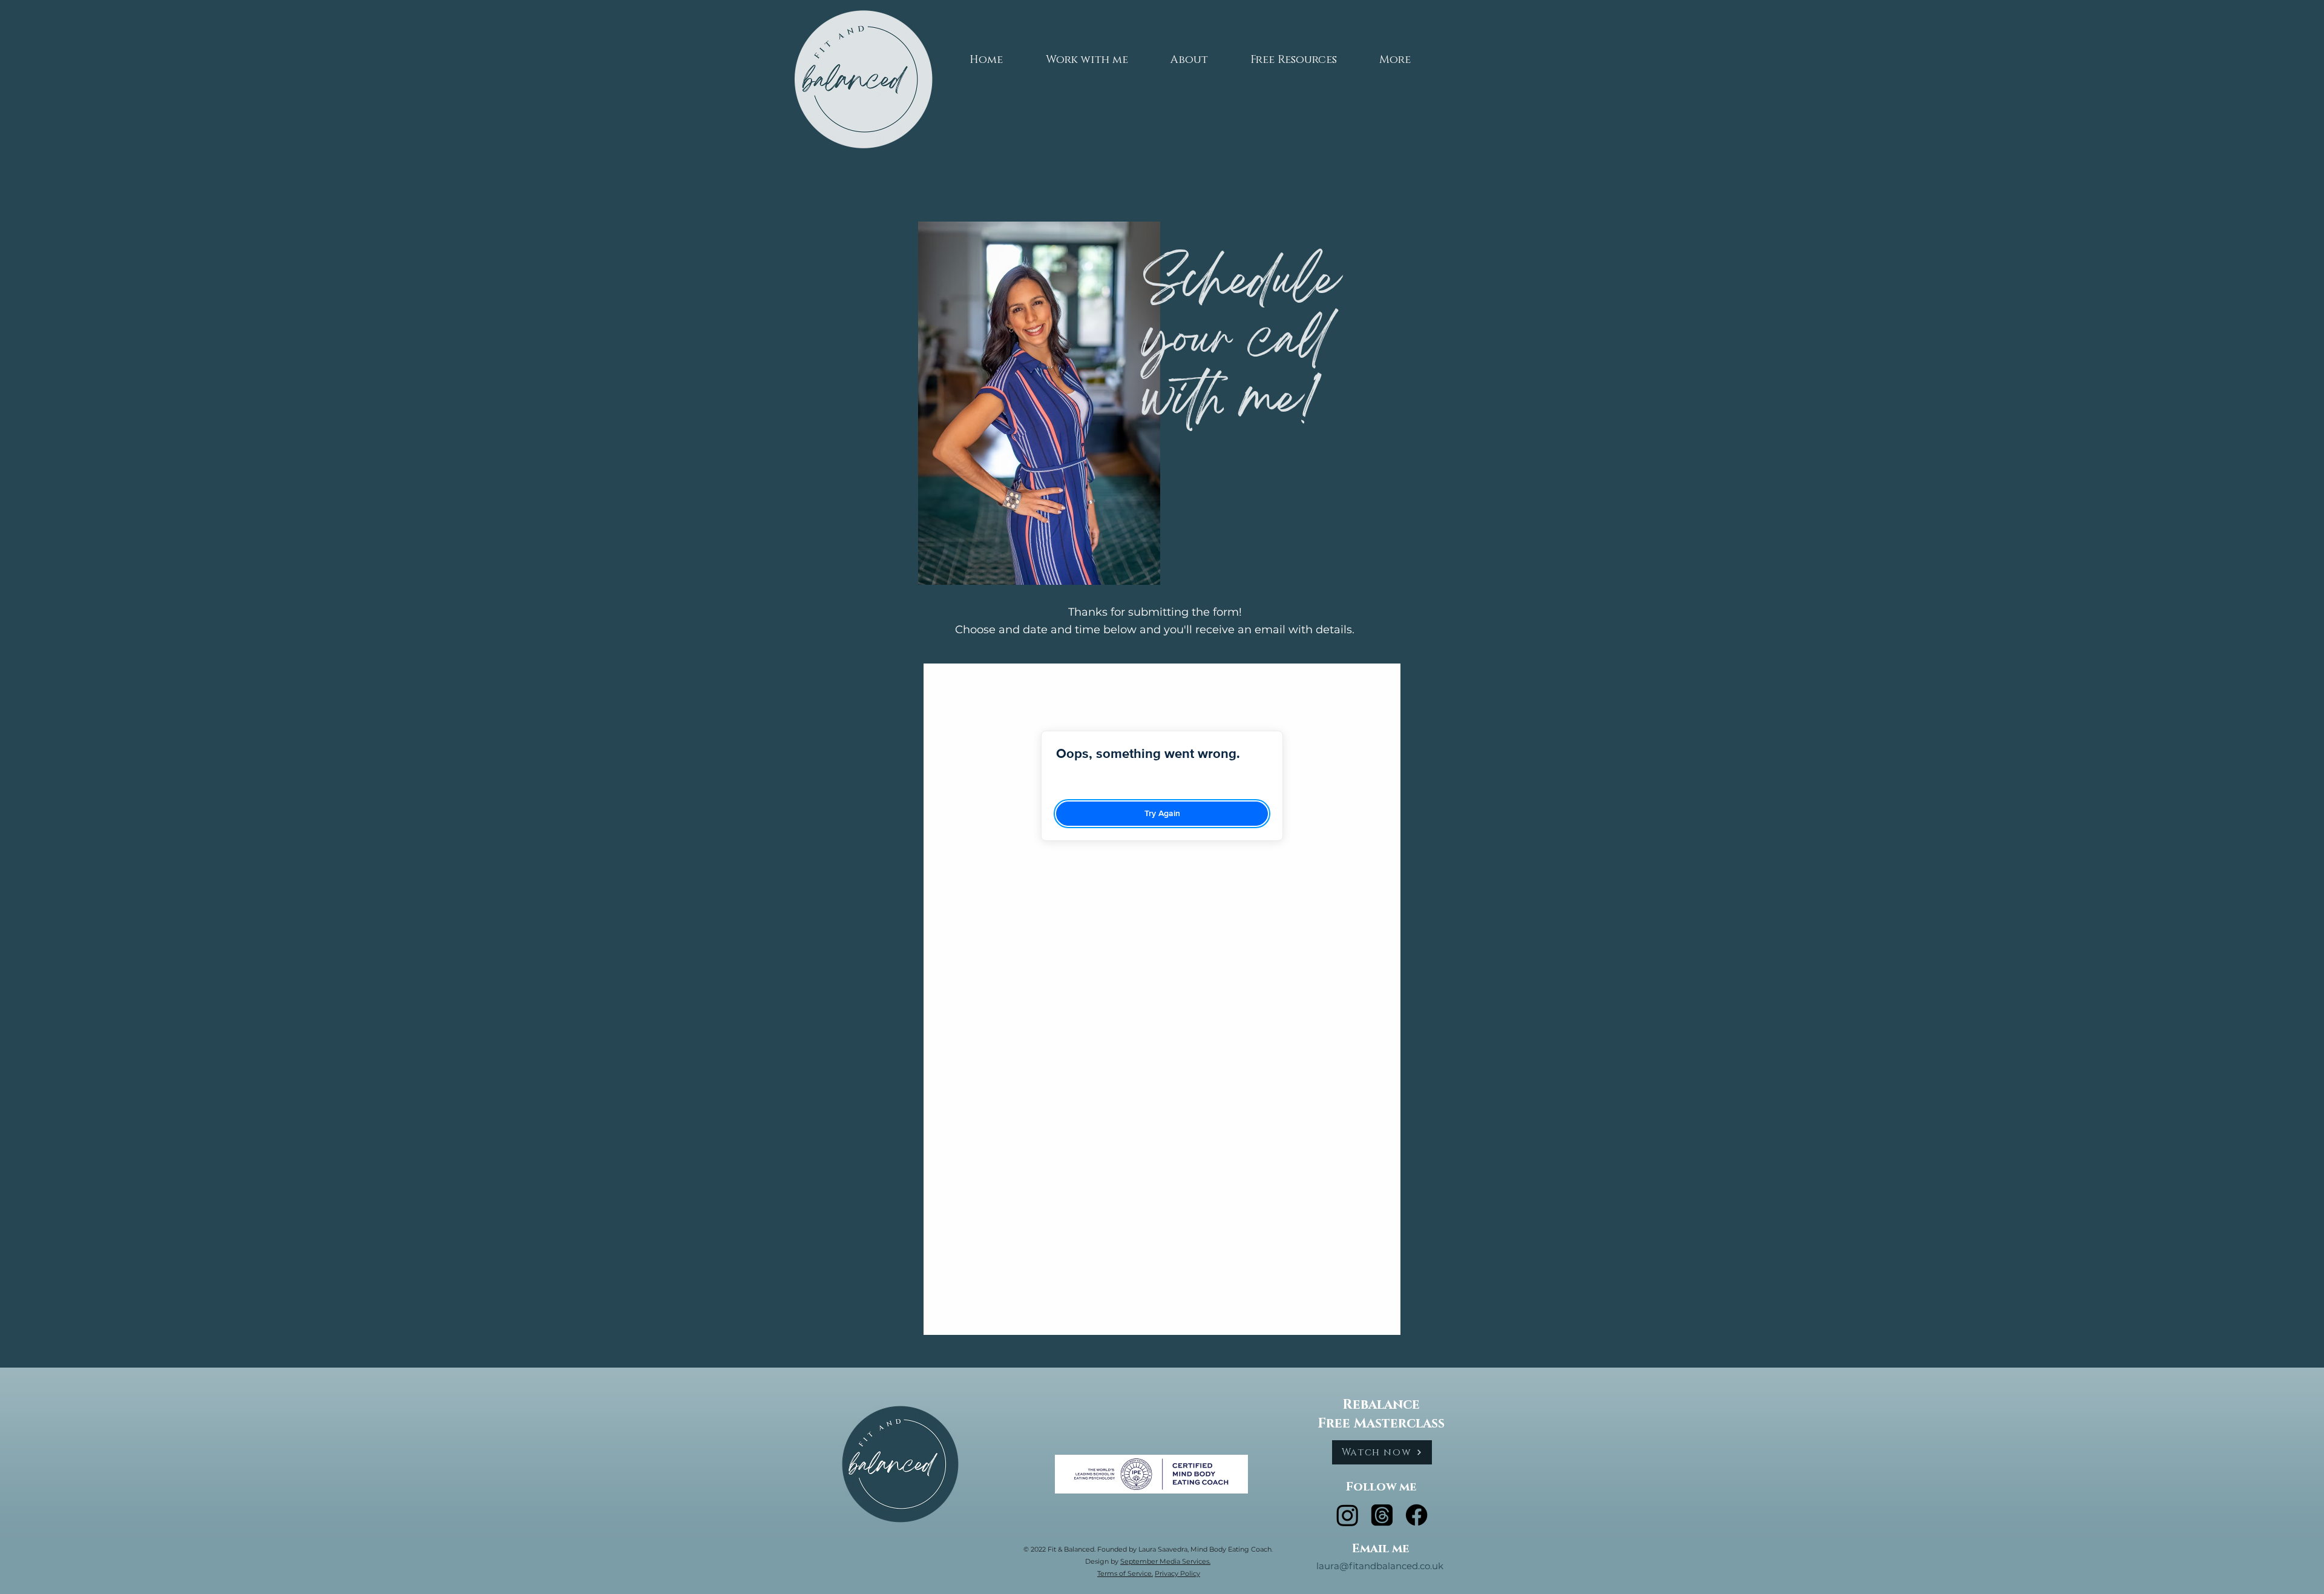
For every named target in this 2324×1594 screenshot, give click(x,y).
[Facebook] (1416, 1515)
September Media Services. (1165, 1561)
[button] (1087, 54)
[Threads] (1382, 1515)
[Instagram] (1347, 1515)
